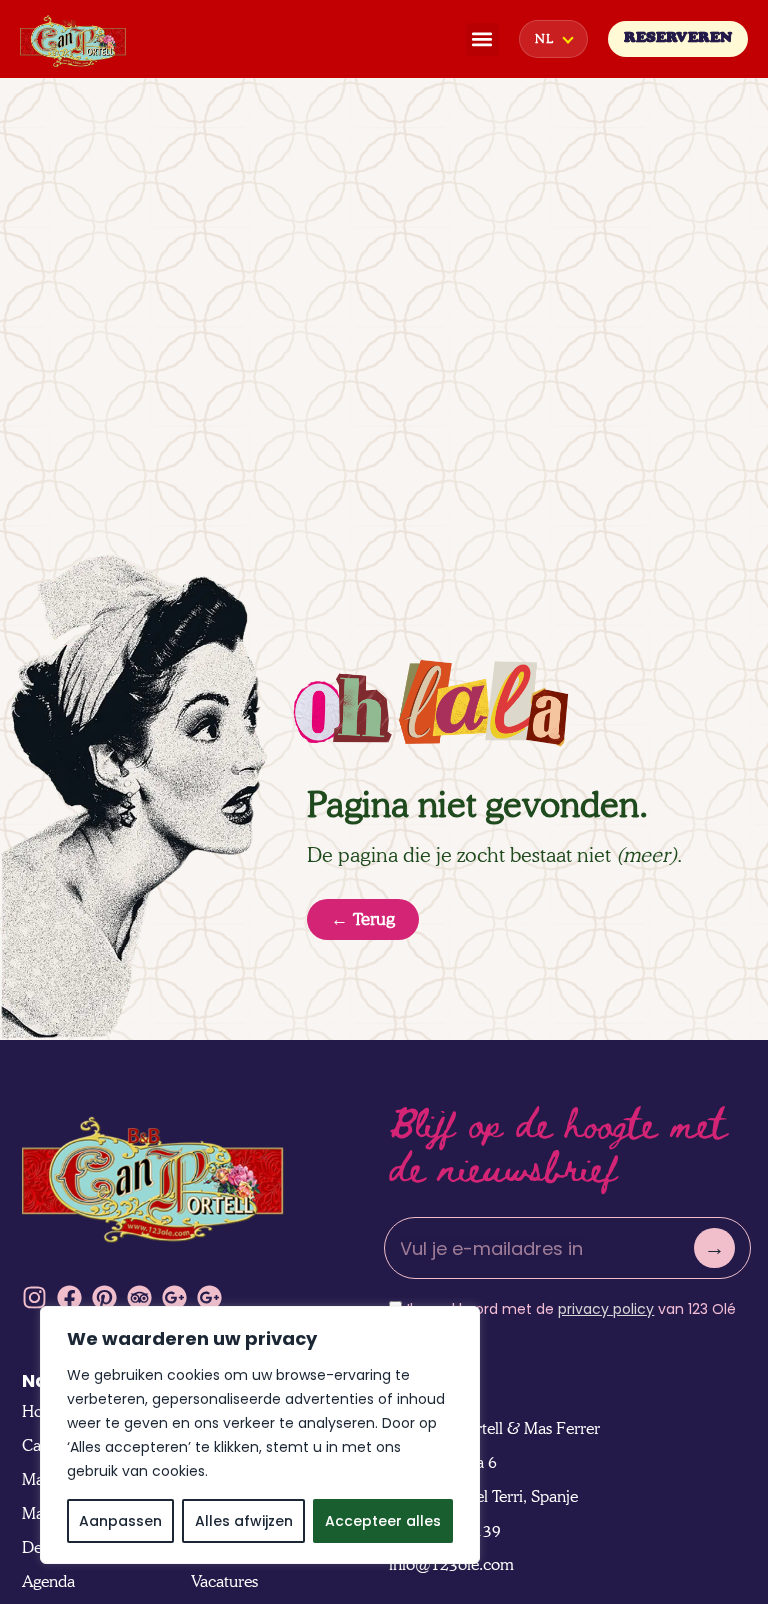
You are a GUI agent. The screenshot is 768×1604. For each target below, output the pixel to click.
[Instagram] (34, 1297)
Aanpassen (120, 1521)
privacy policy (606, 1309)
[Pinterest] (104, 1297)
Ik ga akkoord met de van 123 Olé (571, 1309)
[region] (260, 1435)
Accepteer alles (383, 1521)
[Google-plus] (174, 1297)
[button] (482, 39)
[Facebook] (69, 1297)
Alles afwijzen (244, 1521)
